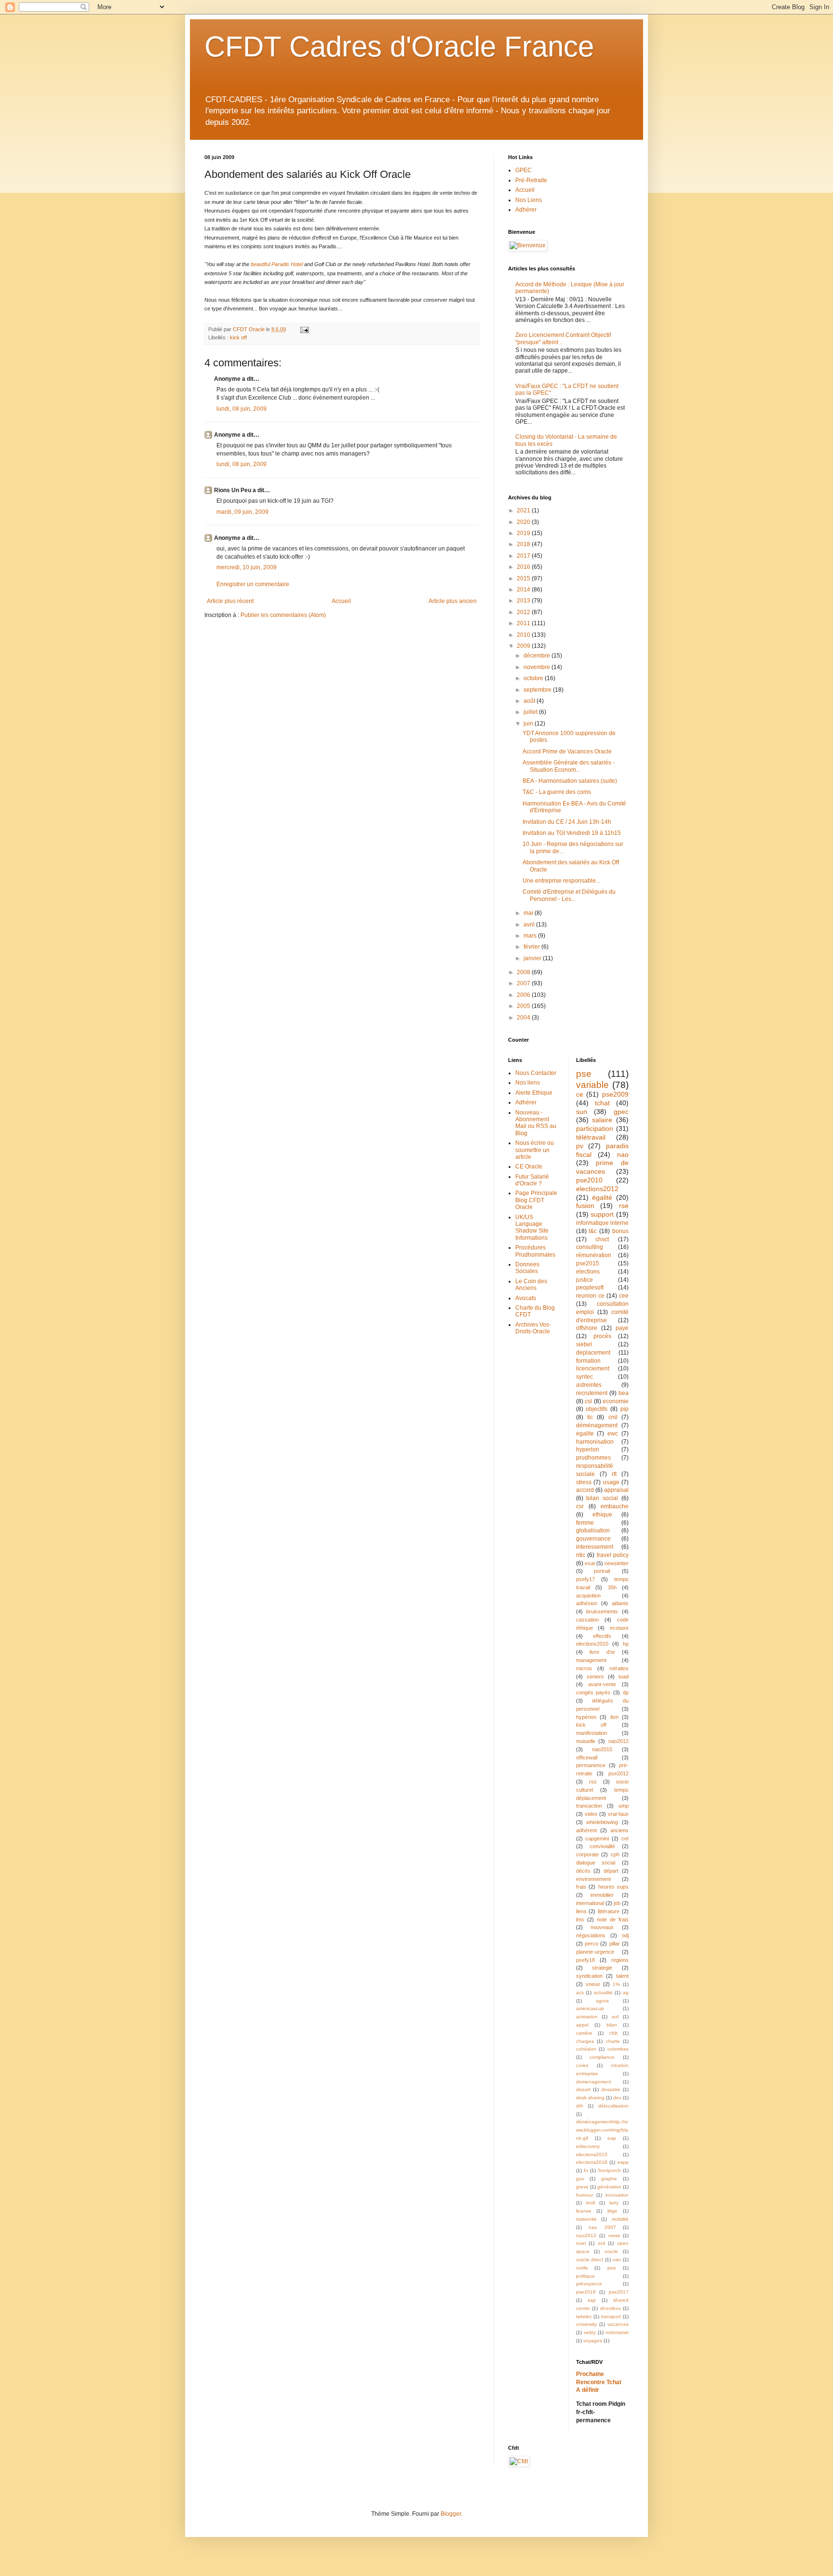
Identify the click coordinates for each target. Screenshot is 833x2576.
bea (624, 1393)
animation (587, 2017)
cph (615, 1854)
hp (626, 1644)
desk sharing (590, 2098)
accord (585, 1490)
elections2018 (592, 2162)
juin (529, 724)
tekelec (584, 2316)
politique (585, 2276)
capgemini (597, 1838)
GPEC (524, 170)
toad (624, 1677)
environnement (593, 1879)
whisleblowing (602, 1822)
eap (612, 2138)
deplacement (593, 1353)
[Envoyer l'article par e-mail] (304, 329)
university (586, 2324)
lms (580, 1919)
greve (582, 2187)
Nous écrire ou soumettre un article (535, 1150)
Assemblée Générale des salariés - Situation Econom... (569, 766)
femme (585, 1523)
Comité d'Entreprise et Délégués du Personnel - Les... (569, 895)
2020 (524, 522)
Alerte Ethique (534, 1093)
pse (584, 1074)
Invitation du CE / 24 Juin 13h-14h (567, 822)
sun (582, 1112)
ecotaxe (619, 1628)
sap (592, 2300)
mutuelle (586, 1741)
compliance (602, 2057)
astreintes (589, 1385)
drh (580, 2106)
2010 (524, 635)
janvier (533, 958)
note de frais (613, 1919)
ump (624, 1806)
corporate (587, 1854)
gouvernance (593, 1539)
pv (580, 1146)
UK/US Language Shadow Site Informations (532, 1228)
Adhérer (526, 210)
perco (591, 1944)
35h (612, 1587)
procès (602, 1336)
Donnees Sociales (527, 1268)
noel (581, 2243)
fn (586, 2170)
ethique (602, 1515)
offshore (587, 1328)
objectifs (597, 1409)
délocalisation (613, 2106)
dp (626, 1692)
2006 (524, 995)
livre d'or (602, 1652)
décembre (537, 656)
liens (581, 1911)
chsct (602, 1239)
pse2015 (588, 1263)
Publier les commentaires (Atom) (283, 615)
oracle (611, 2251)
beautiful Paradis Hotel (277, 264)
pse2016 (586, 2292)
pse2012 (618, 1773)
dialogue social (596, 1863)
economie (616, 1401)
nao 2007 (602, 2227)
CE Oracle (529, 1167)
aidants (620, 1603)
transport (611, 2316)
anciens (619, 1830)
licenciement (593, 1368)
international (590, 1903)
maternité (586, 2219)
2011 (524, 623)
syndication (589, 1976)
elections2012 (597, 1189)
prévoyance (589, 2284)
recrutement (592, 1393)
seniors (595, 1677)
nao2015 (602, 1749)
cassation (587, 1620)
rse (624, 1206)
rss (593, 1782)
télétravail (591, 1137)
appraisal (616, 1490)
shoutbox (611, 2308)
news (614, 2235)
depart (583, 2089)
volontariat (617, 2332)
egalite (585, 1434)
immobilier (602, 1895)
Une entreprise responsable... (561, 881)
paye (622, 1328)
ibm (614, 1717)
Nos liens (528, 1083)
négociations (591, 1935)
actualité (603, 1992)
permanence (591, 1765)
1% (616, 1984)
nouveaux (602, 1927)
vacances (618, 2324)
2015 (524, 578)
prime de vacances (603, 1167)
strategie (602, 1968)
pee (612, 2268)
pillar (615, 1944)
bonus (620, 1231)
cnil (613, 1417)
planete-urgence (595, 1952)
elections (588, 1272)
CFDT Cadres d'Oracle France (399, 47)
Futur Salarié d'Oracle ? (532, 1180)
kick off (238, 337)
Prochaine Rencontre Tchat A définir (599, 2382)
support (602, 1214)
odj (625, 1935)
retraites (619, 1668)
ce (580, 1094)
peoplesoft (590, 1288)
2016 (524, 567)
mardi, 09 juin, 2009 (242, 512)
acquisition (588, 1596)
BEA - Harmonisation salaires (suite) (570, 781)
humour (584, 2195)
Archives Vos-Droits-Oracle (533, 1328)
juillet (531, 712)
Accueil (341, 601)
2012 (524, 612)
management (591, 1660)
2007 (524, 983)
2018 (524, 544)
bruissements (602, 1611)
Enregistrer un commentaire (253, 584)
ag (626, 1992)
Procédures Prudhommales (535, 1251)
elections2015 (592, 2154)
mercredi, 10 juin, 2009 (247, 567)
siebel (584, 1344)
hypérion (586, 1717)
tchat (602, 1103)
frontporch (610, 2170)
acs (580, 1992)
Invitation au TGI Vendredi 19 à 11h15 (572, 833)
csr (580, 1506)
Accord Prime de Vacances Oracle (567, 751)
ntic (581, 1555)
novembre (537, 667)
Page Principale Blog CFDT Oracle (536, 1200)
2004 (524, 1018)
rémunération (594, 1255)
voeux (593, 1984)
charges (585, 2041)
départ (611, 1871)
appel (582, 2025)
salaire (602, 1120)
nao (623, 1154)
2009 (524, 646)
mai (529, 913)
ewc (613, 1434)
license (584, 2211)
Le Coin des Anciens (531, 1285)
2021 (524, 510)
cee (624, 1296)
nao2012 (618, 1741)
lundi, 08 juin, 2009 (242, 409)
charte (613, 2041)
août (530, 701)
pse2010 (589, 1180)
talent (622, 1976)
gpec (621, 1112)
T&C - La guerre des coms (557, 792)
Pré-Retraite (531, 180)
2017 (524, 556)
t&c (593, 1231)
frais (581, 1887)
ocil (601, 2243)
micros (584, 1668)
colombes (618, 2049)
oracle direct (590, 2260)
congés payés (593, 1692)
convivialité (602, 1846)
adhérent (586, 1830)
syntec (584, 1377)
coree (582, 2065)
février (532, 947)
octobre (534, 678)
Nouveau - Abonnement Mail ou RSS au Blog (536, 1123)
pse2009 (615, 1094)
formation (588, 1361)
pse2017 (619, 2292)
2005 (524, 1006)
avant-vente (602, 1684)
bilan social (602, 1498)
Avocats (526, 1298)
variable (592, 1085)
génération (609, 2187)
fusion (585, 1206)
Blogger (451, 2514)
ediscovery (588, 2146)
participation (595, 1128)
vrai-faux (618, 1814)
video (591, 1814)
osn (617, 2260)
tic (590, 1417)
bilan (612, 2025)
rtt (614, 1474)
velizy (590, 2332)
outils (582, 2268)
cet (625, 1838)
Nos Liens (529, 200)
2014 (524, 590)
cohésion (586, 2049)
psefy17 (585, 1579)
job (617, 1903)
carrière (584, 2033)
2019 (524, 533)
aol (615, 2017)
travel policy (613, 1555)
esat (590, 1563)
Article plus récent (230, 601)
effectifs (602, 1636)
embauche (615, 1506)
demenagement (594, 2082)
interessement (595, 1547)
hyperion (588, 1449)
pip (625, 1409)
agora (602, 2001)
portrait (602, 1571)
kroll (591, 2203)
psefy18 (585, 1960)
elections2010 (592, 1644)
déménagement (597, 1425)
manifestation (591, 1733)
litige (612, 2211)
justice (584, 1280)
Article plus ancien (453, 601)
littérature (609, 1911)
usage (611, 1482)
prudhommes (593, 1458)
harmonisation (595, 1442)
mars (531, 936)
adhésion (587, 1603)
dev (617, 2098)
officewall (587, 1758)
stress (584, 1482)
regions (620, 1960)
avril (530, 925)
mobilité (620, 2219)
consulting (590, 1247)
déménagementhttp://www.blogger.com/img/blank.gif (602, 2130)
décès (583, 1871)
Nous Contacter (536, 1073)
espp (623, 2162)
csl (588, 1401)
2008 (524, 972)
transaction (589, 1806)
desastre (611, 2089)
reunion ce (590, 1296)
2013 (524, 601)
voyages (593, 2341)
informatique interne (603, 1223)
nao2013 (586, 2235)
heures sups (614, 1887)
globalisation (593, 1530)
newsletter (617, 1563)
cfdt (613, 2033)
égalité (602, 1197)
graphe (609, 2179)
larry (614, 2203)
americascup (590, 2008)
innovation (617, 2195)
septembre (538, 690)
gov (580, 2179)
